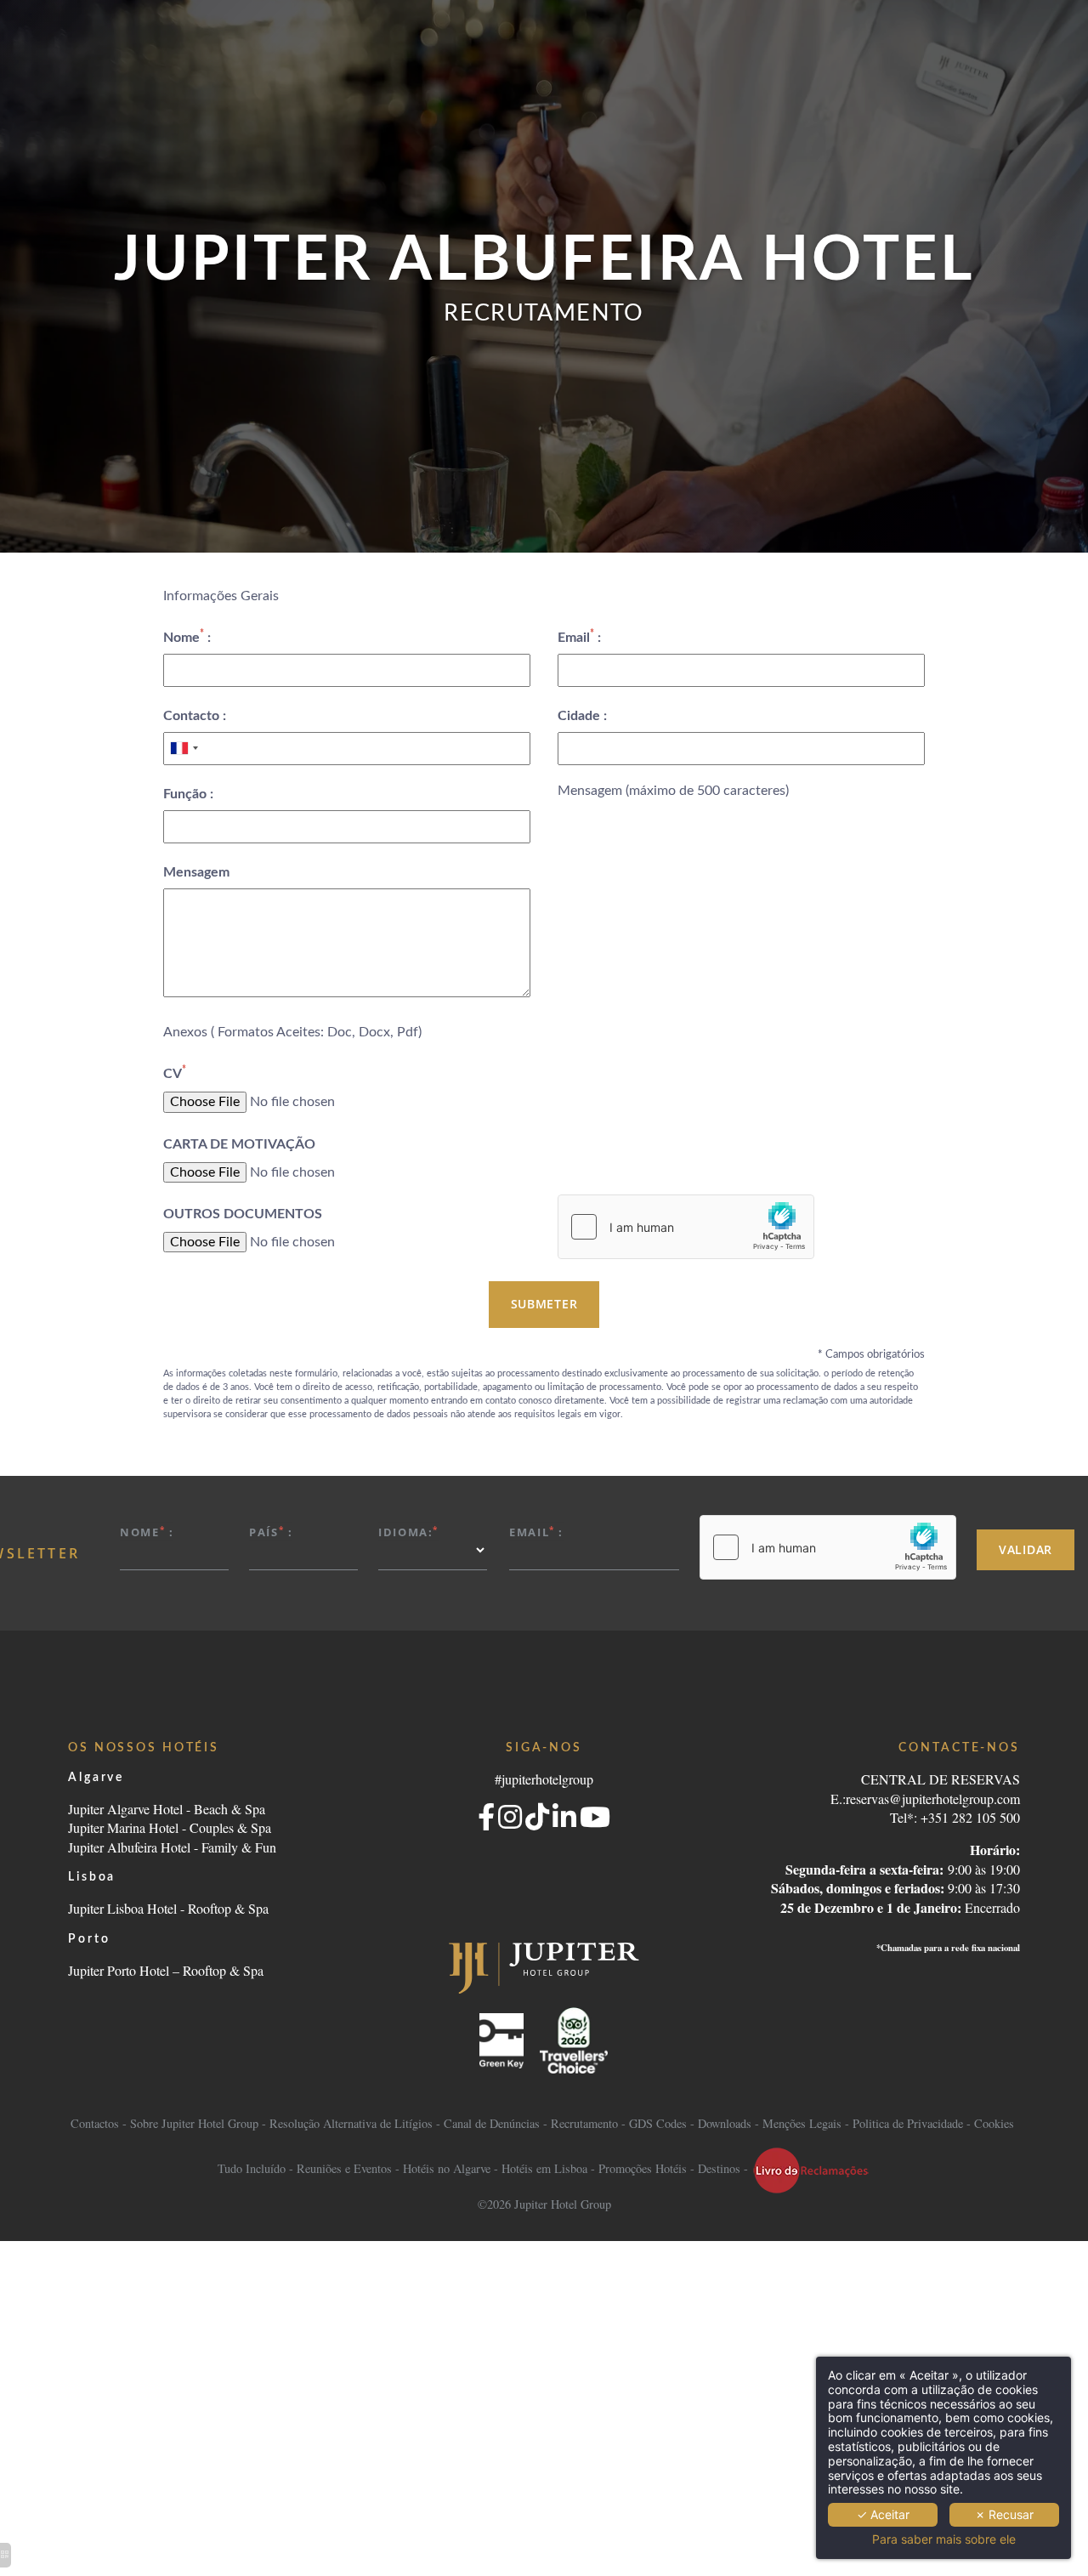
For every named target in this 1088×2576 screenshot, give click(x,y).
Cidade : (582, 716)
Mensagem (196, 872)
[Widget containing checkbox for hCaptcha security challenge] (686, 1227)
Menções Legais (802, 2123)
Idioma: (408, 1532)
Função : (188, 794)
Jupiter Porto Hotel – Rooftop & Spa (166, 1970)
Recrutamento (584, 2123)
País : (271, 1532)
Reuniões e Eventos (344, 2168)
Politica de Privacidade (908, 2123)
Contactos (96, 2123)
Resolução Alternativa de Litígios (351, 2123)
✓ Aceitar (883, 2514)
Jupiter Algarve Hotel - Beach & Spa (167, 1809)
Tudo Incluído (252, 2168)
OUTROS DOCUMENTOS (243, 1214)
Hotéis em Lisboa (544, 2168)
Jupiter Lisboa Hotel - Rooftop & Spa (168, 1908)
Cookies (994, 2123)
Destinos (719, 2168)
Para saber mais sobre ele (944, 2539)
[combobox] (184, 748)
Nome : (187, 636)
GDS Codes (658, 2123)
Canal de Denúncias (492, 2123)
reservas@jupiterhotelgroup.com (933, 1799)
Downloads (725, 2123)
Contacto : (195, 716)
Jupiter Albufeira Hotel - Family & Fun (172, 1847)
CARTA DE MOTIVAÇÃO (239, 1144)
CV (175, 1072)
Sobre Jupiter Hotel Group (194, 2123)
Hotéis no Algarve (447, 2168)
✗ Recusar (1004, 2514)
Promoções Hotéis (643, 2168)
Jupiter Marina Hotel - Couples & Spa (170, 1827)
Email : (579, 636)
